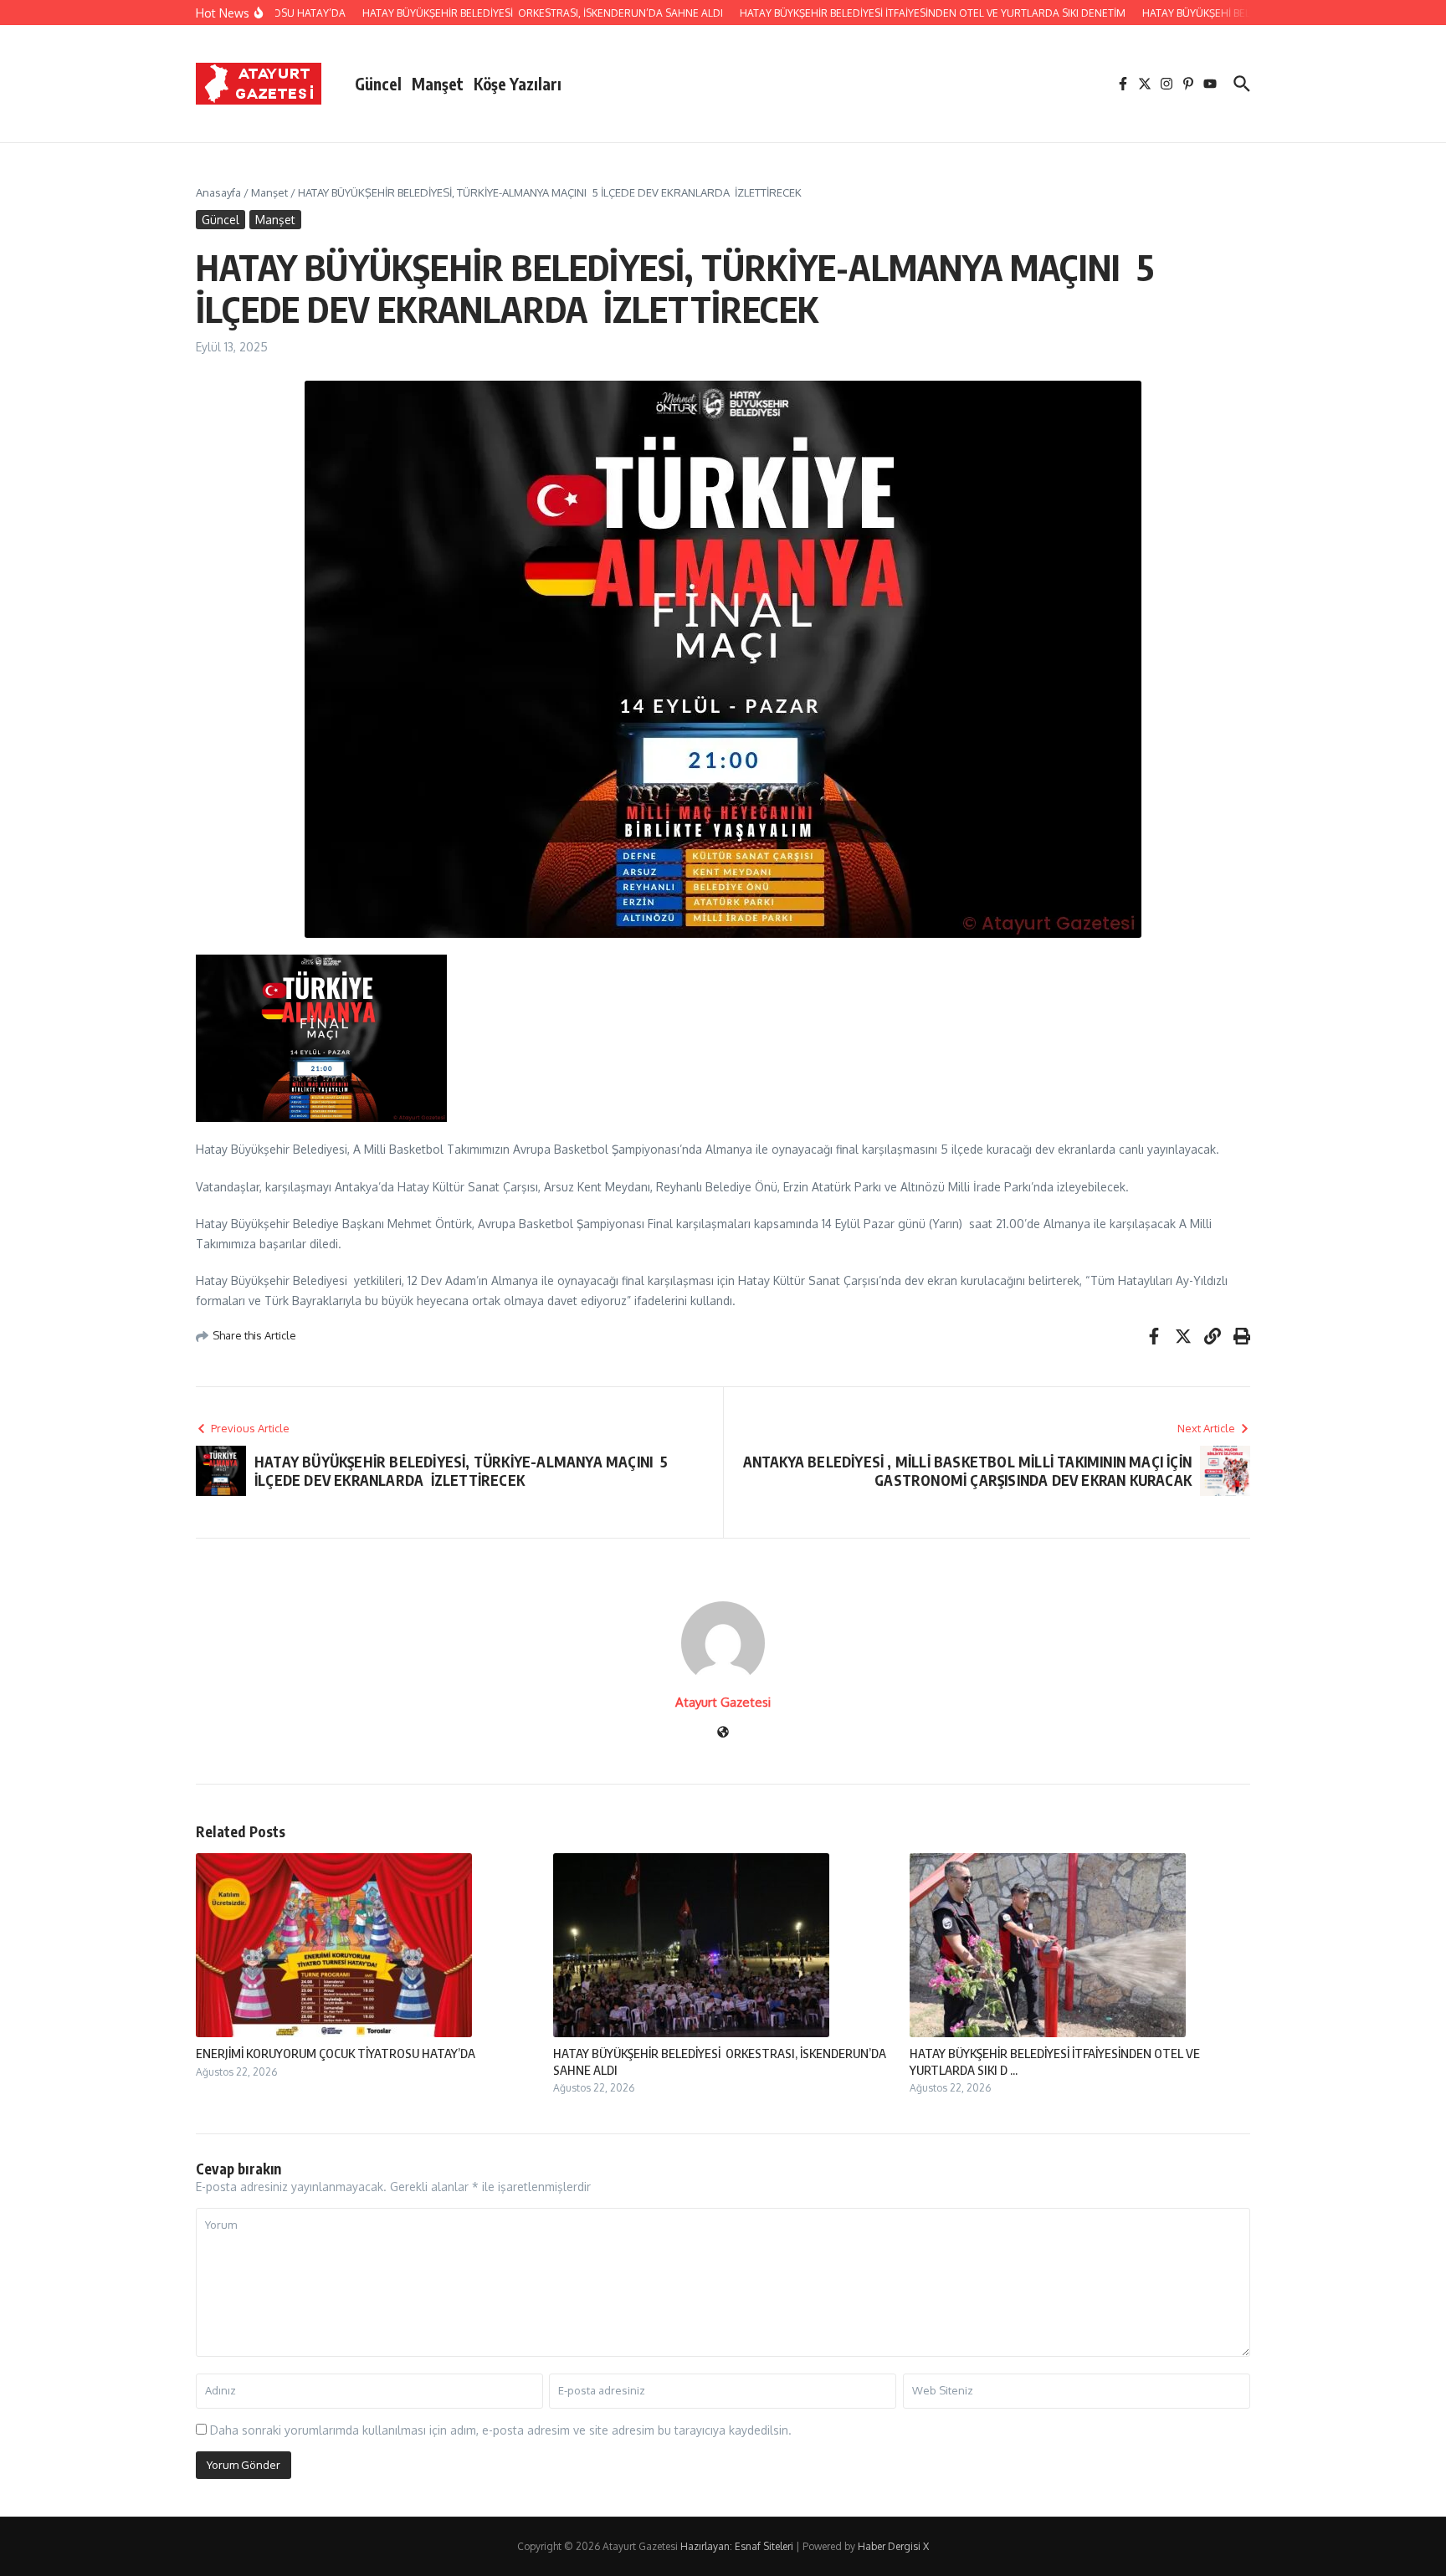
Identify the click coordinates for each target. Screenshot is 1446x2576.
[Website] (723, 1733)
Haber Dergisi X (893, 2546)
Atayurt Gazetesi (723, 1702)
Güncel (378, 84)
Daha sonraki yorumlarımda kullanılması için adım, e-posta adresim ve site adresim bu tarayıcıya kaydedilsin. (501, 2430)
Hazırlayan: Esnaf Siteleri (737, 2546)
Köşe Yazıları (518, 84)
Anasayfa (218, 192)
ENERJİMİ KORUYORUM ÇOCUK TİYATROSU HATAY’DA (336, 2053)
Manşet (438, 84)
